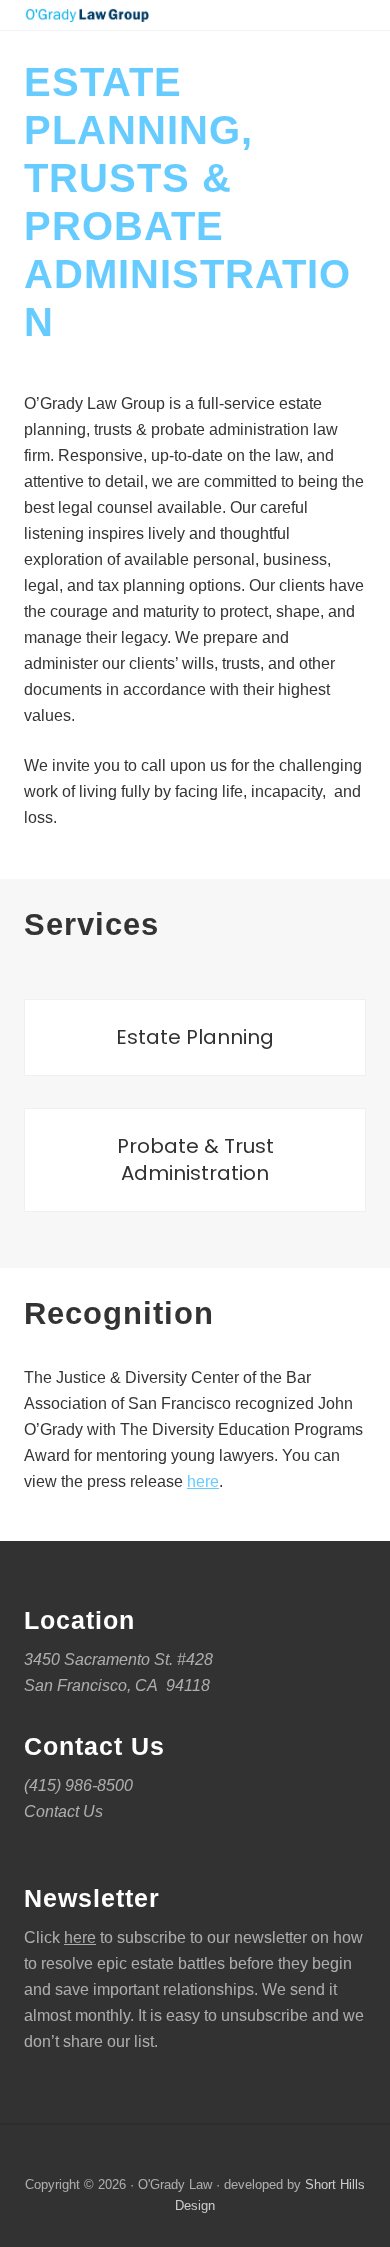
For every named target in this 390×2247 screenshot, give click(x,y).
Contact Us (63, 1811)
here (203, 1481)
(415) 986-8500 (78, 1785)
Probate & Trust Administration (195, 1159)
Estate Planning (195, 1037)
